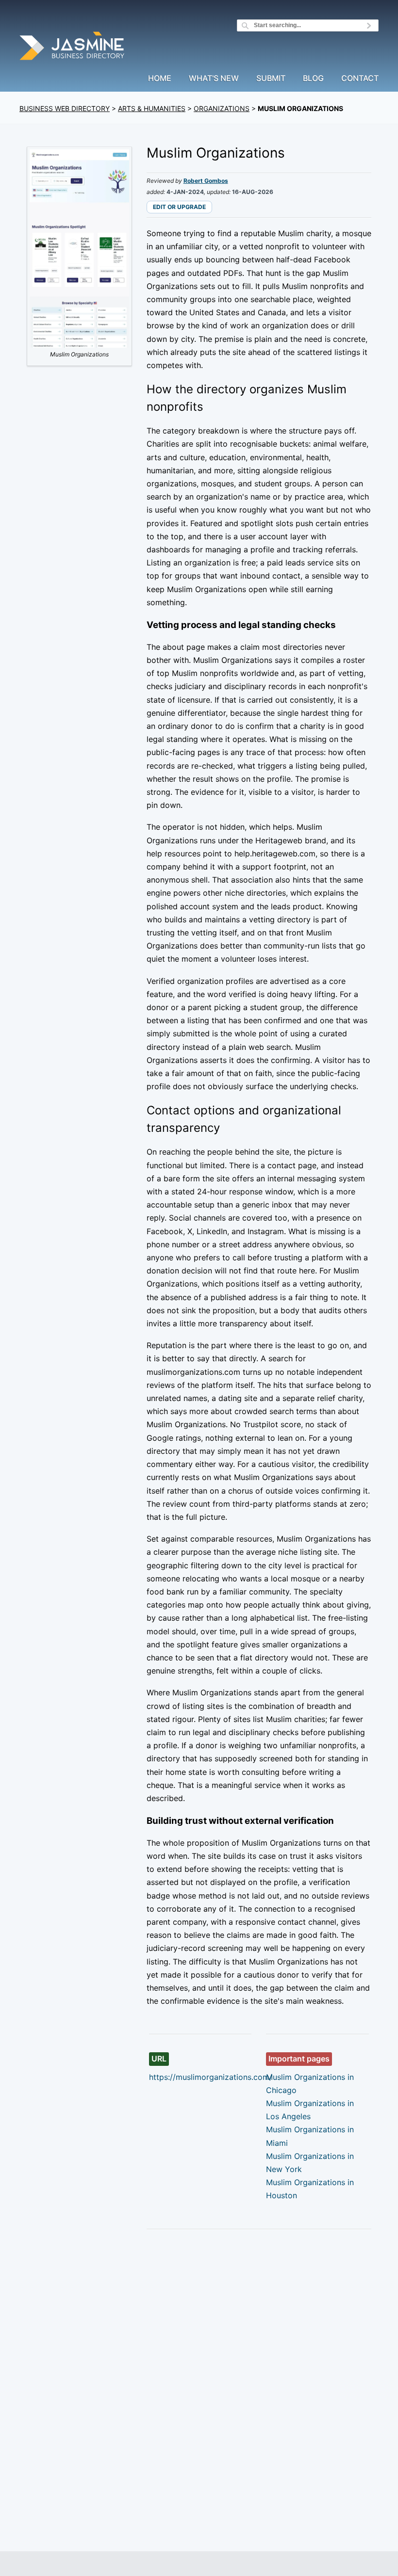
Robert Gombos (206, 181)
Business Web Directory (65, 108)
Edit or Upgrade (179, 207)
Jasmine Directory (73, 47)
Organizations (222, 108)
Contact (360, 79)
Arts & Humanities (152, 108)
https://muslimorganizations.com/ (211, 2077)
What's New (214, 79)
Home (160, 79)
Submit (271, 79)
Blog (313, 79)
